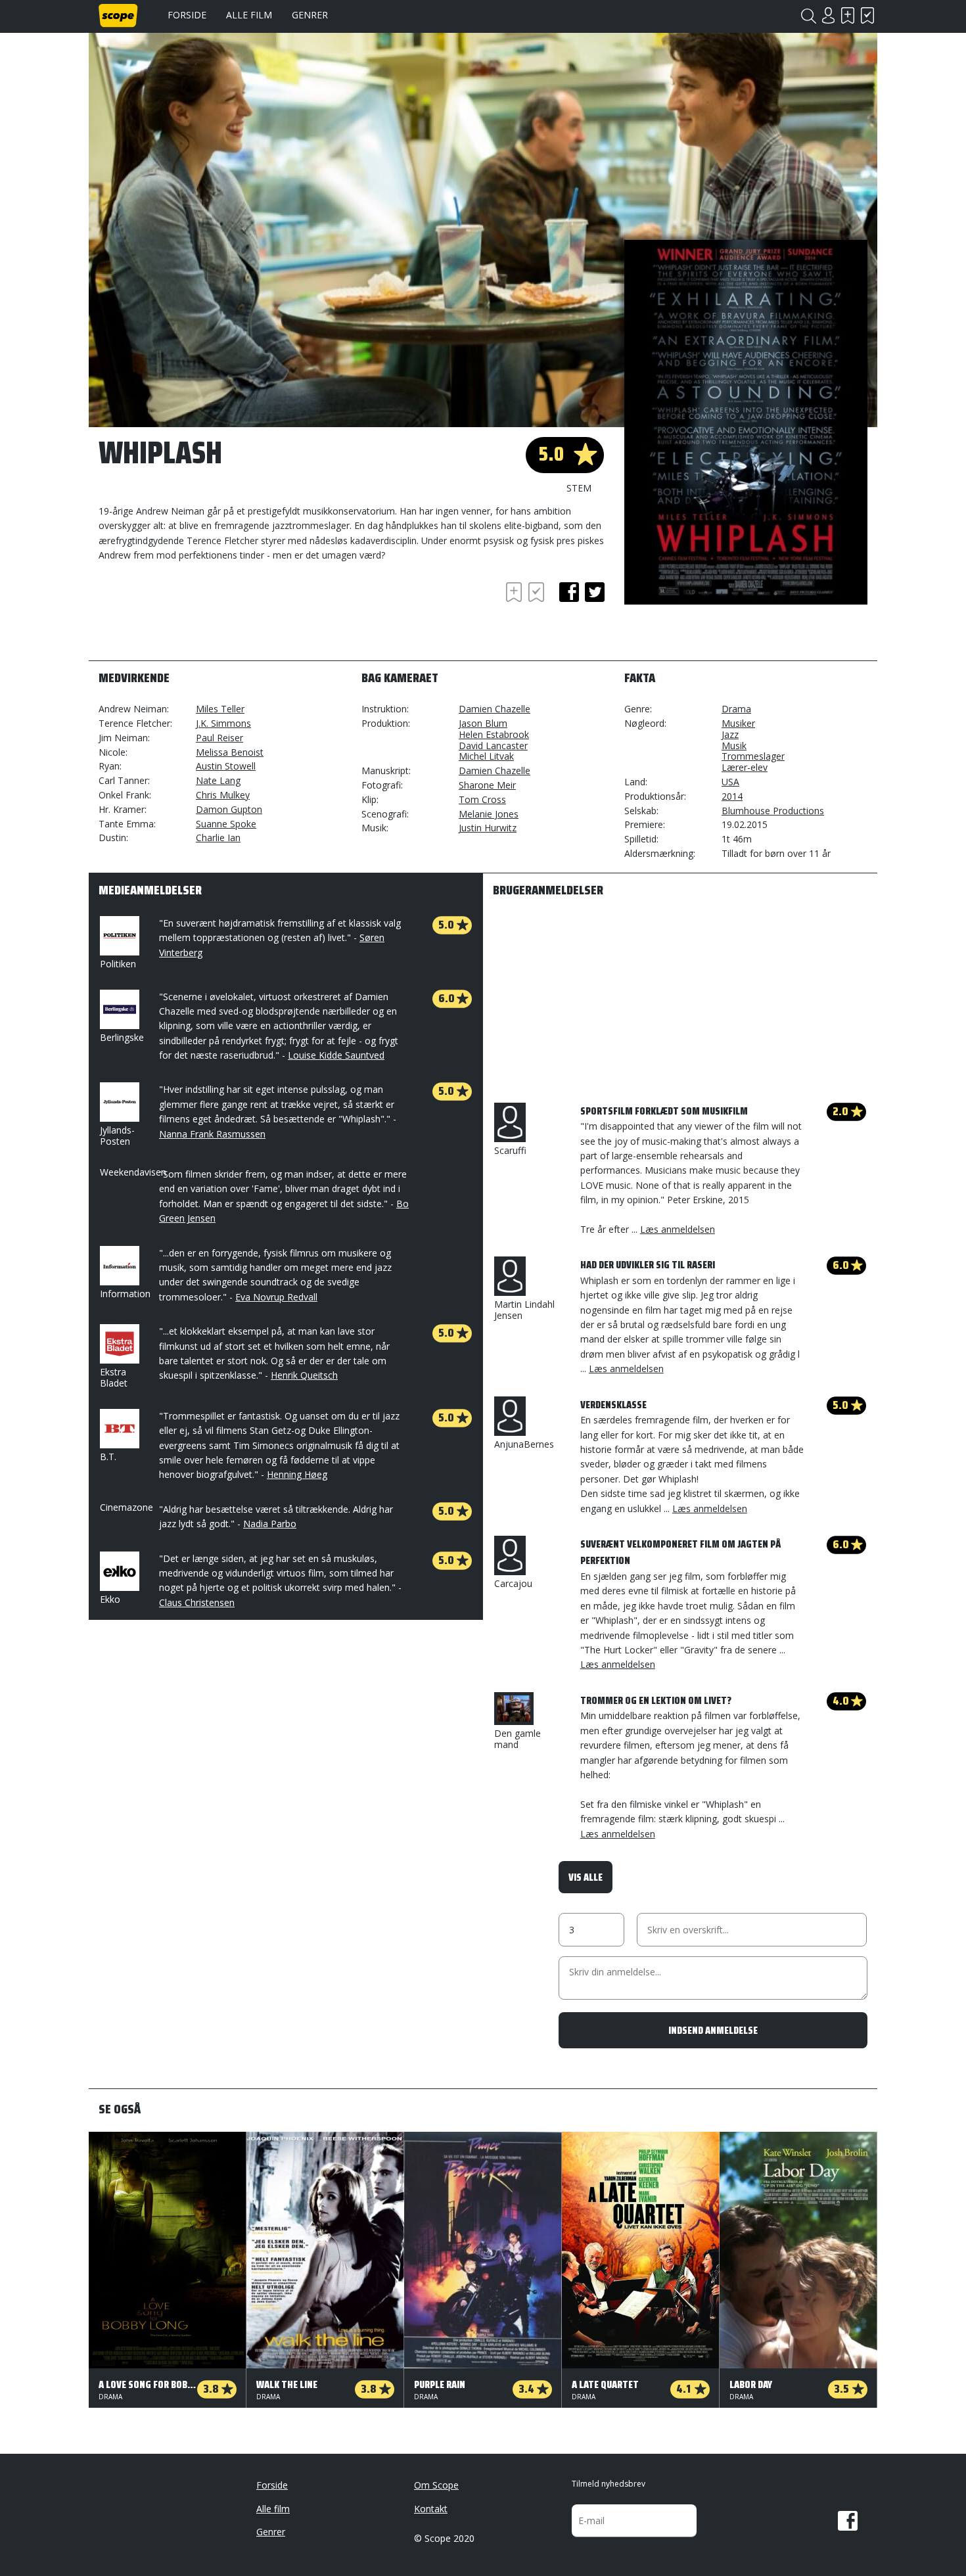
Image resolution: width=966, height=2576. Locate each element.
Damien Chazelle (494, 709)
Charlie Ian (218, 838)
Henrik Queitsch (304, 1375)
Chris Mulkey (223, 795)
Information (125, 1294)
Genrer (310, 15)
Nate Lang (218, 780)
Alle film (249, 15)
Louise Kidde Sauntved (336, 1055)
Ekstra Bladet (114, 1377)
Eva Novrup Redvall (276, 1297)
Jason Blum (483, 723)
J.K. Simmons (223, 723)
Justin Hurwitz (488, 828)
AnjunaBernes (524, 1444)
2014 (732, 796)
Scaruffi (510, 1150)
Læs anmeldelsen (678, 1229)
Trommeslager (753, 756)
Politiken (118, 964)
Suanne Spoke (226, 824)
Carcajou (513, 1583)
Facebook (848, 2521)
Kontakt (431, 2509)
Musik (734, 746)
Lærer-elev (745, 767)
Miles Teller (220, 709)
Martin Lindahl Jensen (524, 1310)
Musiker (738, 723)
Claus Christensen (197, 1602)
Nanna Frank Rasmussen (212, 1134)
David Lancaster (493, 746)
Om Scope (436, 2485)
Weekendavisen (133, 1172)
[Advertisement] (204, 615)
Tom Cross (482, 799)
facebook (569, 592)
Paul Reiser (219, 738)
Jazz (730, 734)
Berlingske (122, 1037)
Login (828, 15)
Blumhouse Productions (773, 811)
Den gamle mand (517, 1739)
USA (730, 782)
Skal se (848, 15)
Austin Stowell (226, 766)
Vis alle (586, 1877)
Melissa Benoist (230, 752)
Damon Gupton (229, 809)
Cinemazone (126, 1507)
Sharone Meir (487, 785)
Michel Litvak (486, 756)
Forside (187, 15)
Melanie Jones (489, 814)
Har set (867, 15)
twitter (595, 592)
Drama (736, 709)
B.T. (108, 1457)
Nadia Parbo (270, 1524)
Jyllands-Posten (117, 1136)
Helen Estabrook (494, 734)
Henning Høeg (297, 1474)
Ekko (110, 1599)
